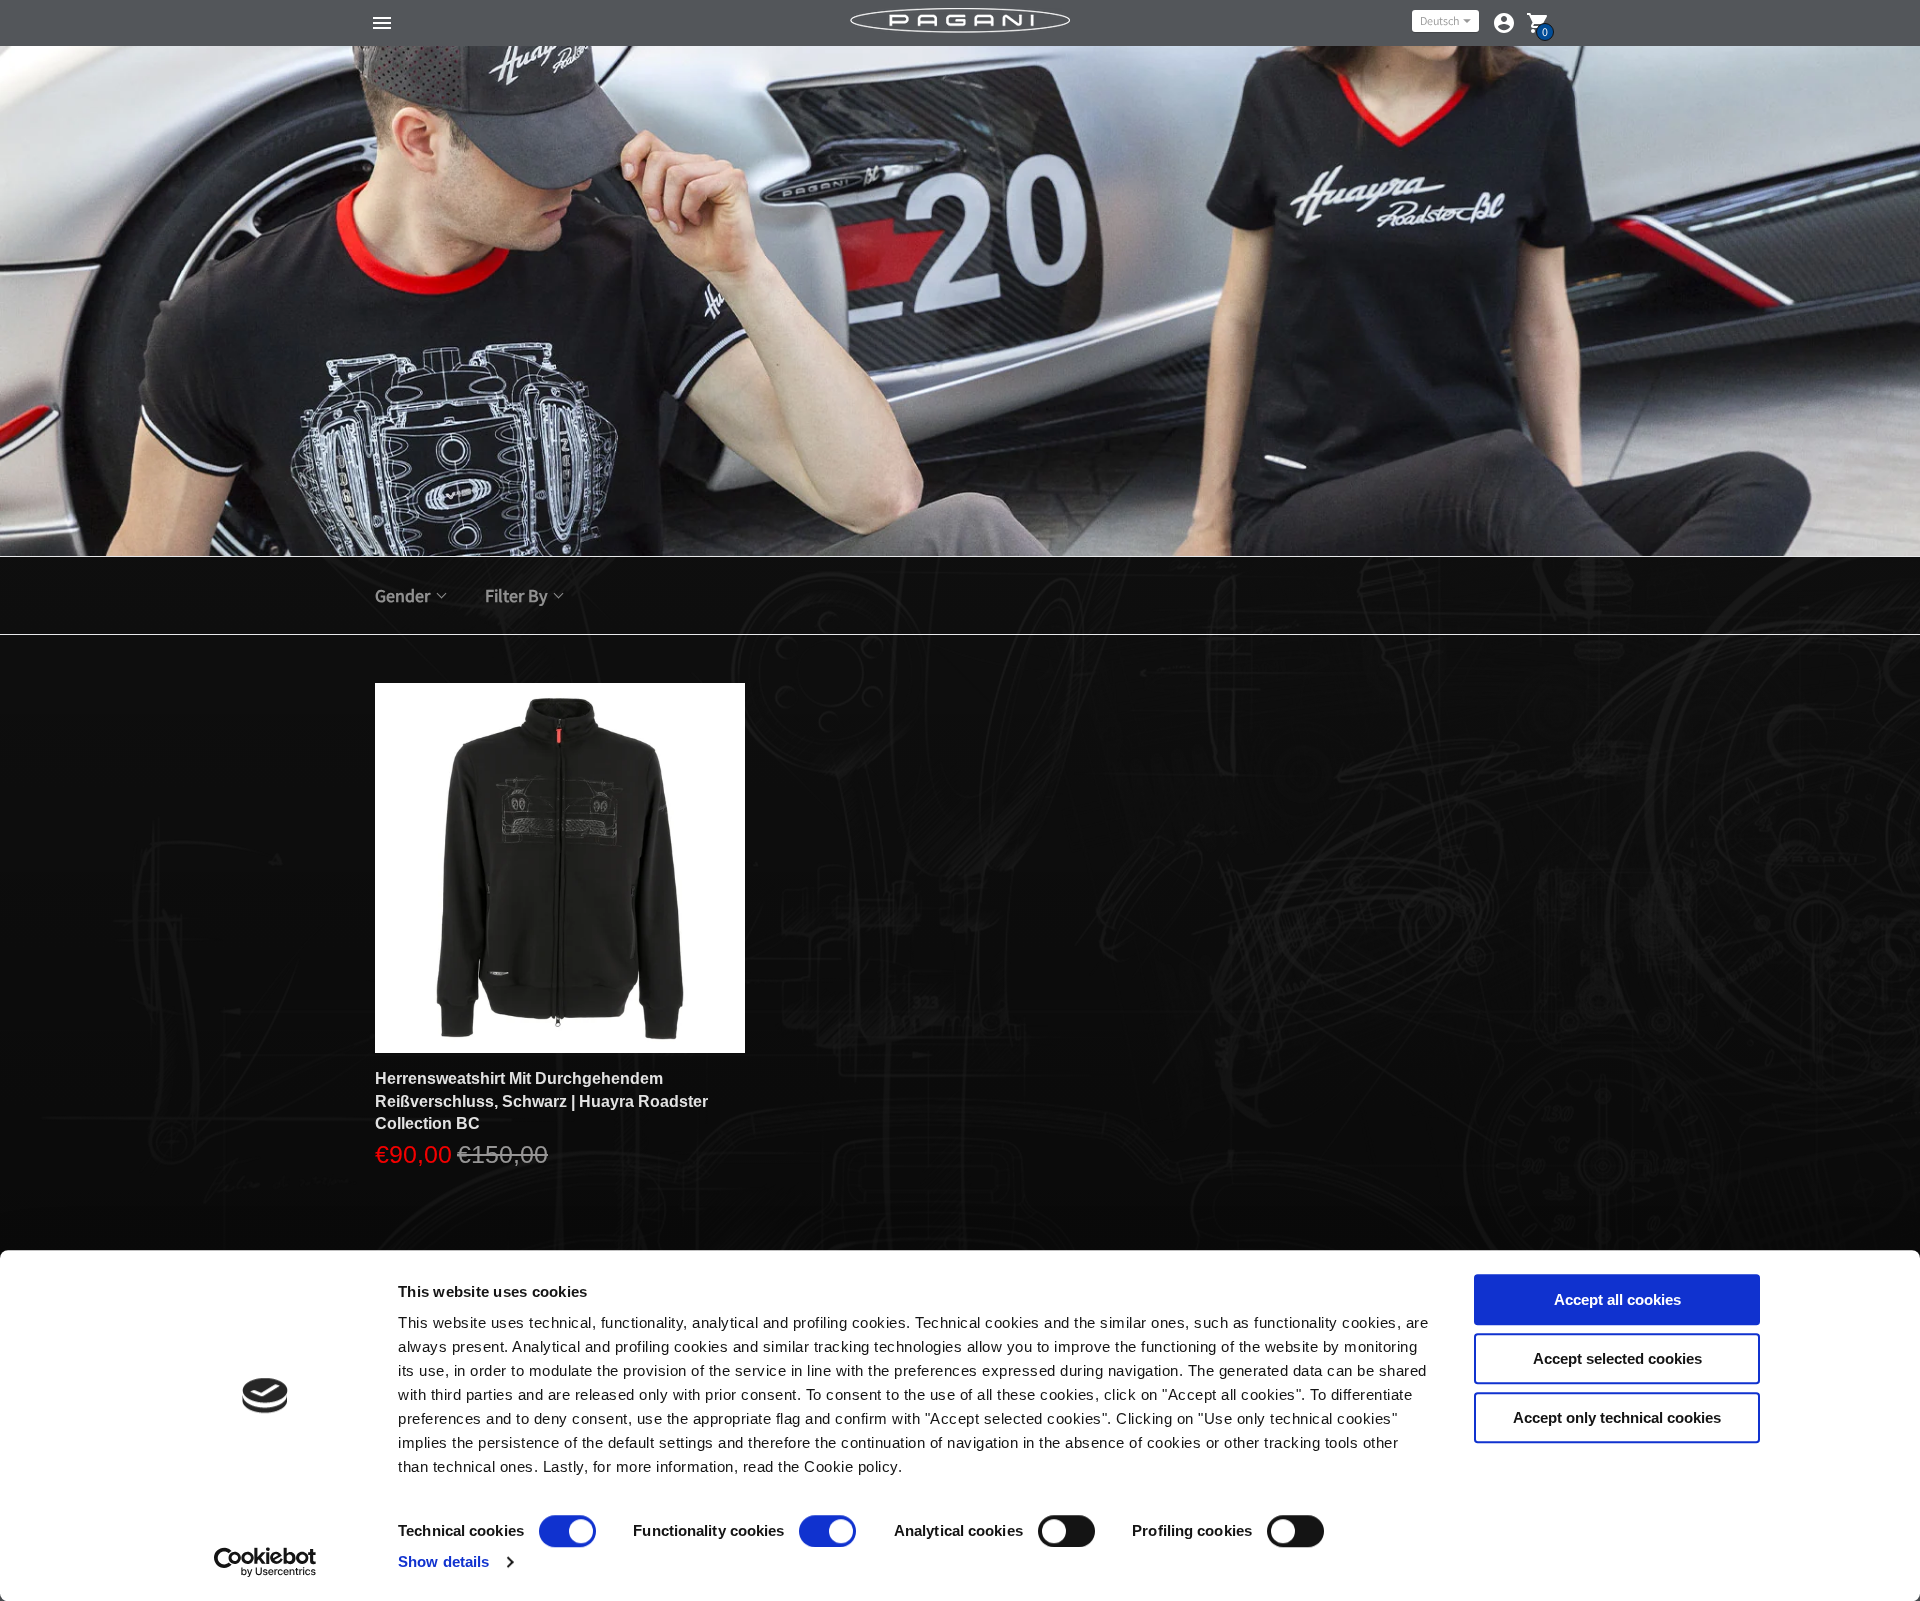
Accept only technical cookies (1617, 1417)
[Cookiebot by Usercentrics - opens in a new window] (265, 1562)
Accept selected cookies (1617, 1358)
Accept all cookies (1617, 1299)
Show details (443, 1561)
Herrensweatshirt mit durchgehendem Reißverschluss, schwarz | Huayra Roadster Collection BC (541, 1101)
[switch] (827, 1531)
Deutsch (1439, 20)
